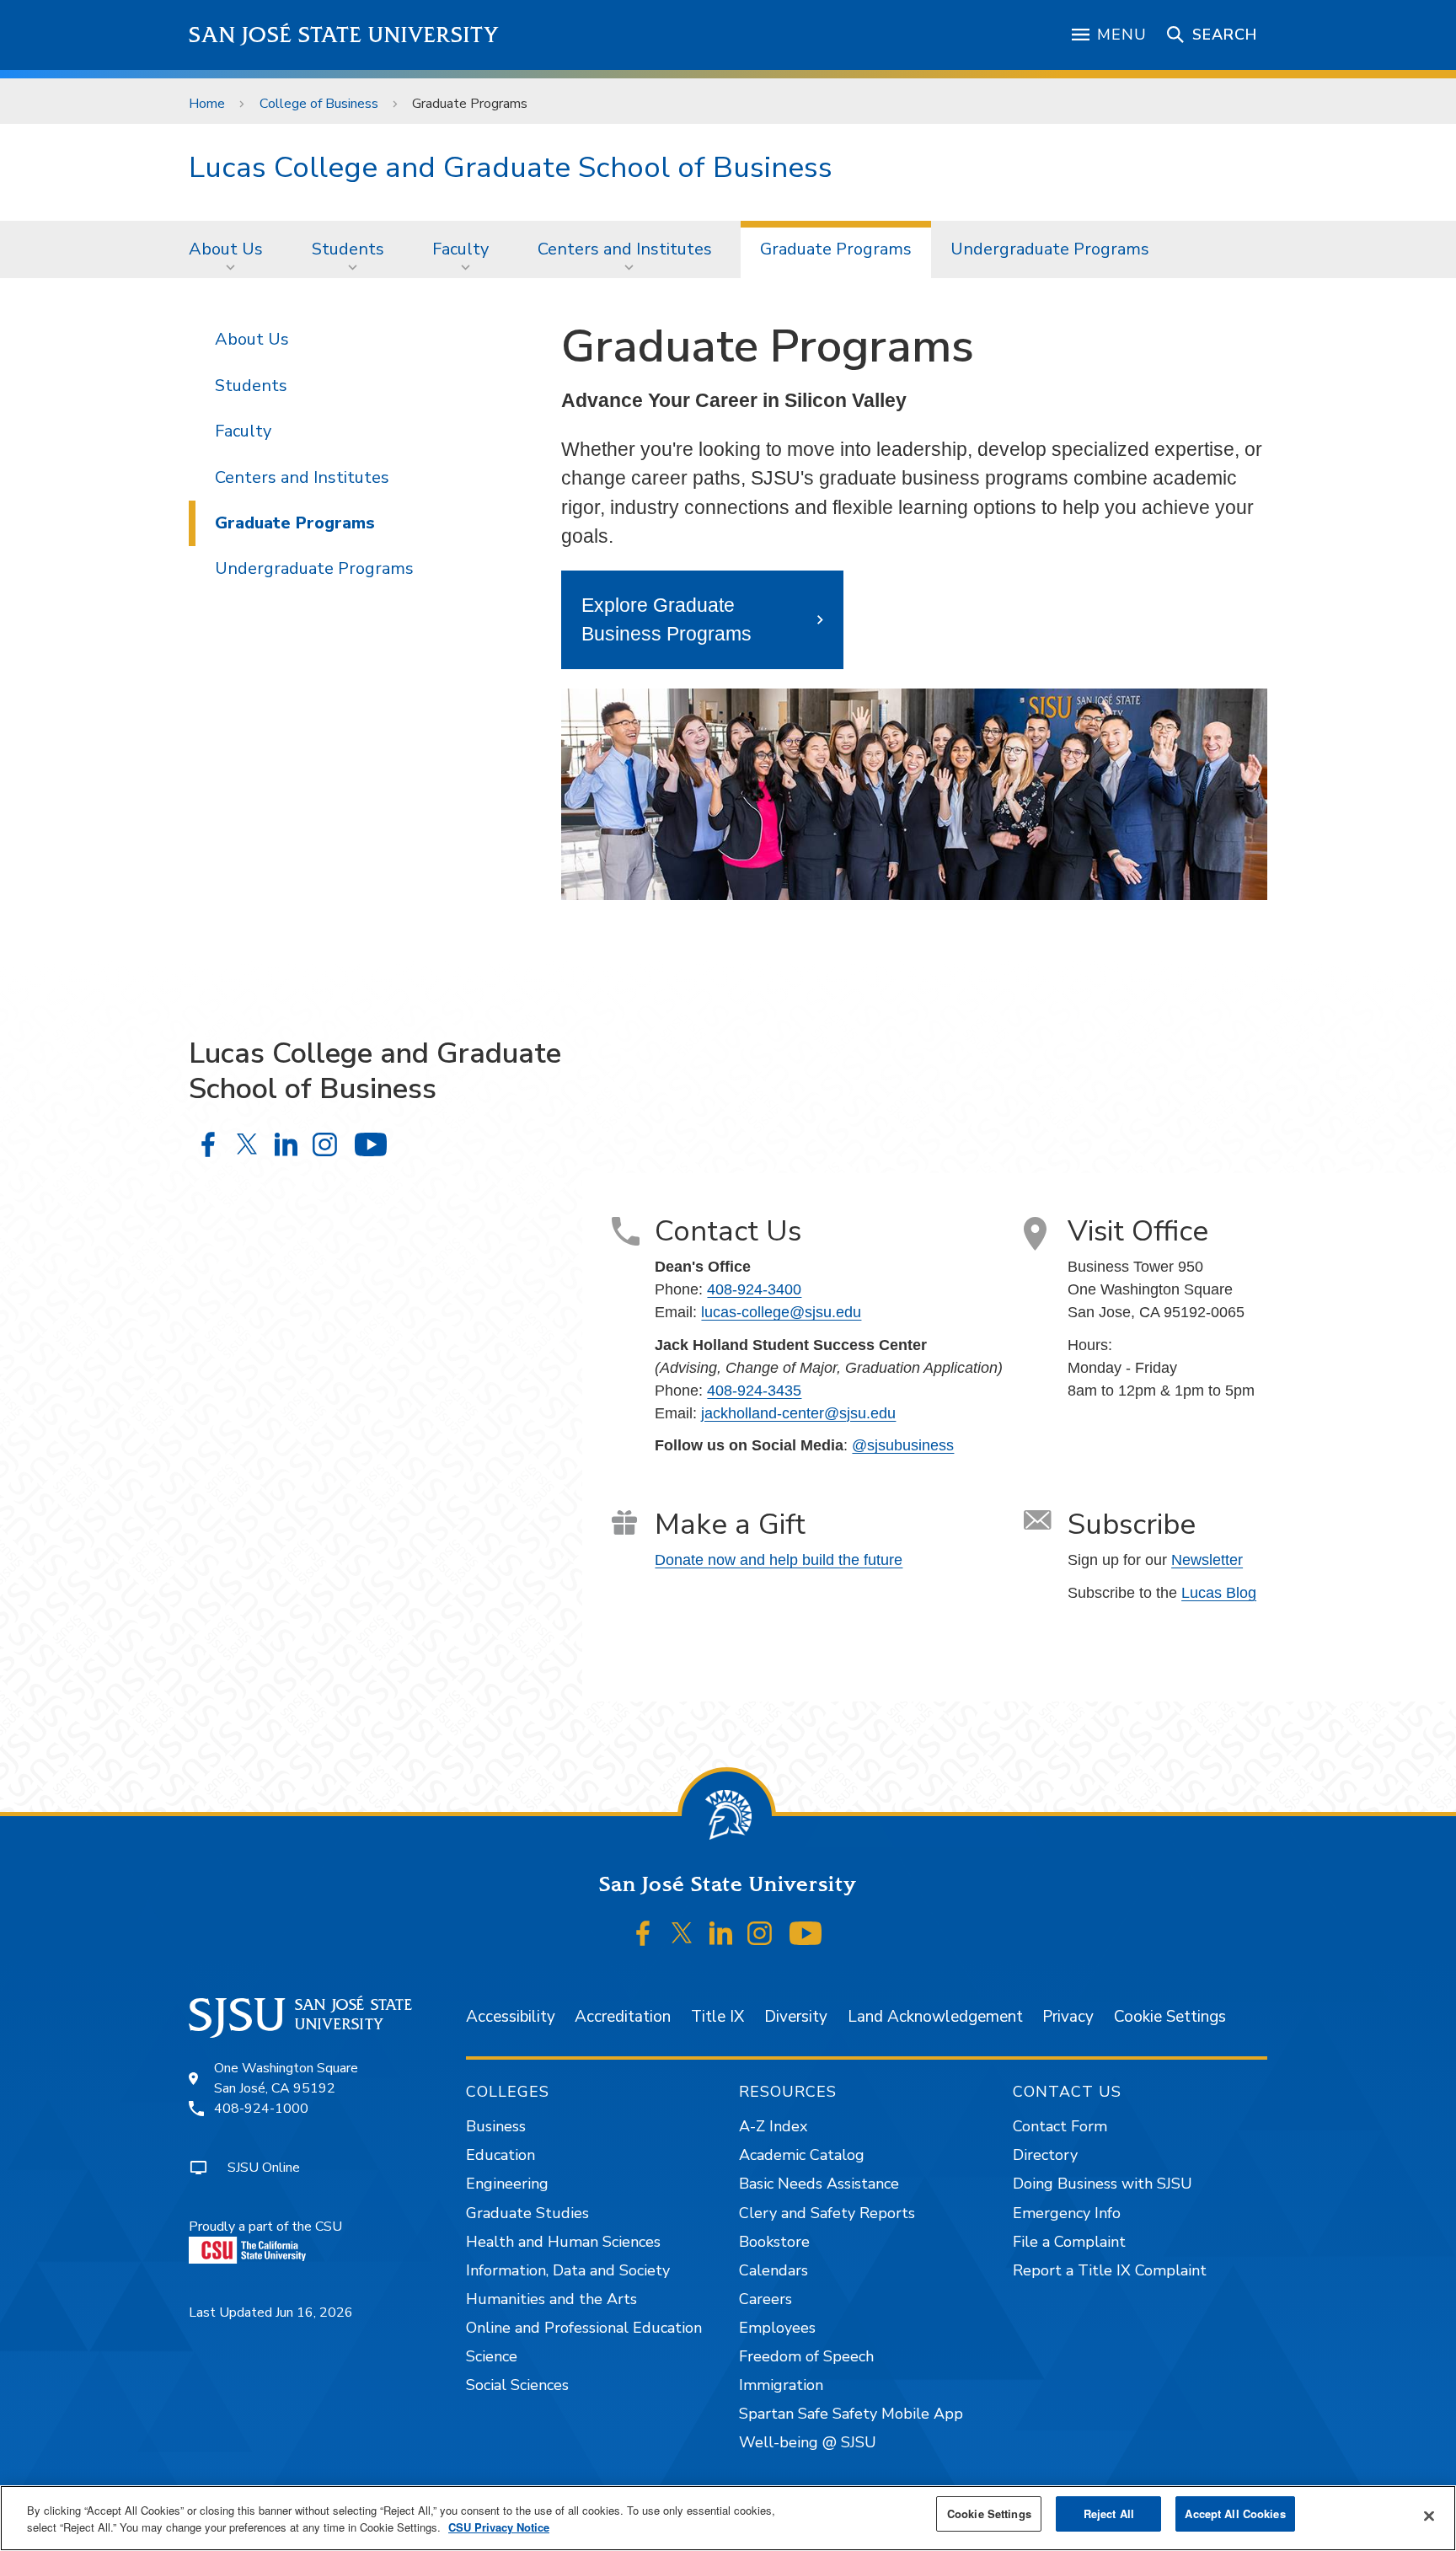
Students (348, 249)
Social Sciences (517, 2385)
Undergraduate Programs (1050, 249)
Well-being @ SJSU (808, 2442)
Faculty (460, 249)
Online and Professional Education (584, 2328)
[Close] (1429, 2516)
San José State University (344, 35)
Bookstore (774, 2242)
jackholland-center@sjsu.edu (798, 1413)
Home (207, 104)
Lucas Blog (1219, 1593)
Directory (1045, 2155)
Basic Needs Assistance (819, 2184)
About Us (226, 249)
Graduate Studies (527, 2213)
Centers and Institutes (625, 249)
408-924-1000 (261, 2109)
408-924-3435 (754, 1391)
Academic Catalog (802, 2155)
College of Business (319, 104)
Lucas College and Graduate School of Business (511, 167)
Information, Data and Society (568, 2270)
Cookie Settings (1170, 2017)
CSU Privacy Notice (499, 2527)
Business (496, 2126)
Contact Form (1060, 2126)
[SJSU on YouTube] (805, 1933)
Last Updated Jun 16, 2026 (271, 2313)
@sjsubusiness (903, 1445)
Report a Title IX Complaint (1110, 2270)
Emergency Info (1067, 2213)
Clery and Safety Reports (827, 2213)
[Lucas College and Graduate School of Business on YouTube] (370, 1144)
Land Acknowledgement (935, 2017)
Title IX (717, 2017)
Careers (765, 2299)
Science (492, 2356)
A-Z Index (773, 2126)
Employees (777, 2328)
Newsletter (1207, 1560)
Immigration (781, 2385)
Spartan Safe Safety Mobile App (851, 2414)
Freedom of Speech (806, 2356)
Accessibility (511, 2017)
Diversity (796, 2017)
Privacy (1068, 2017)
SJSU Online (264, 2168)
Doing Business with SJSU (1103, 2184)
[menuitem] (231, 249)
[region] (728, 2518)
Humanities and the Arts (551, 2299)
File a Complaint (1069, 2242)
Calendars (773, 2270)
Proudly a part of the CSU (265, 2227)
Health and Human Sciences (563, 2242)
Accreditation (623, 2017)
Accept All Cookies (1235, 2513)
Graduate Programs (836, 249)
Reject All (1109, 2513)
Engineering (507, 2184)
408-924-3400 (754, 1289)
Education (500, 2155)
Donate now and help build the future (779, 1560)
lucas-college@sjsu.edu (781, 1312)
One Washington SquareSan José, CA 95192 (286, 2078)
